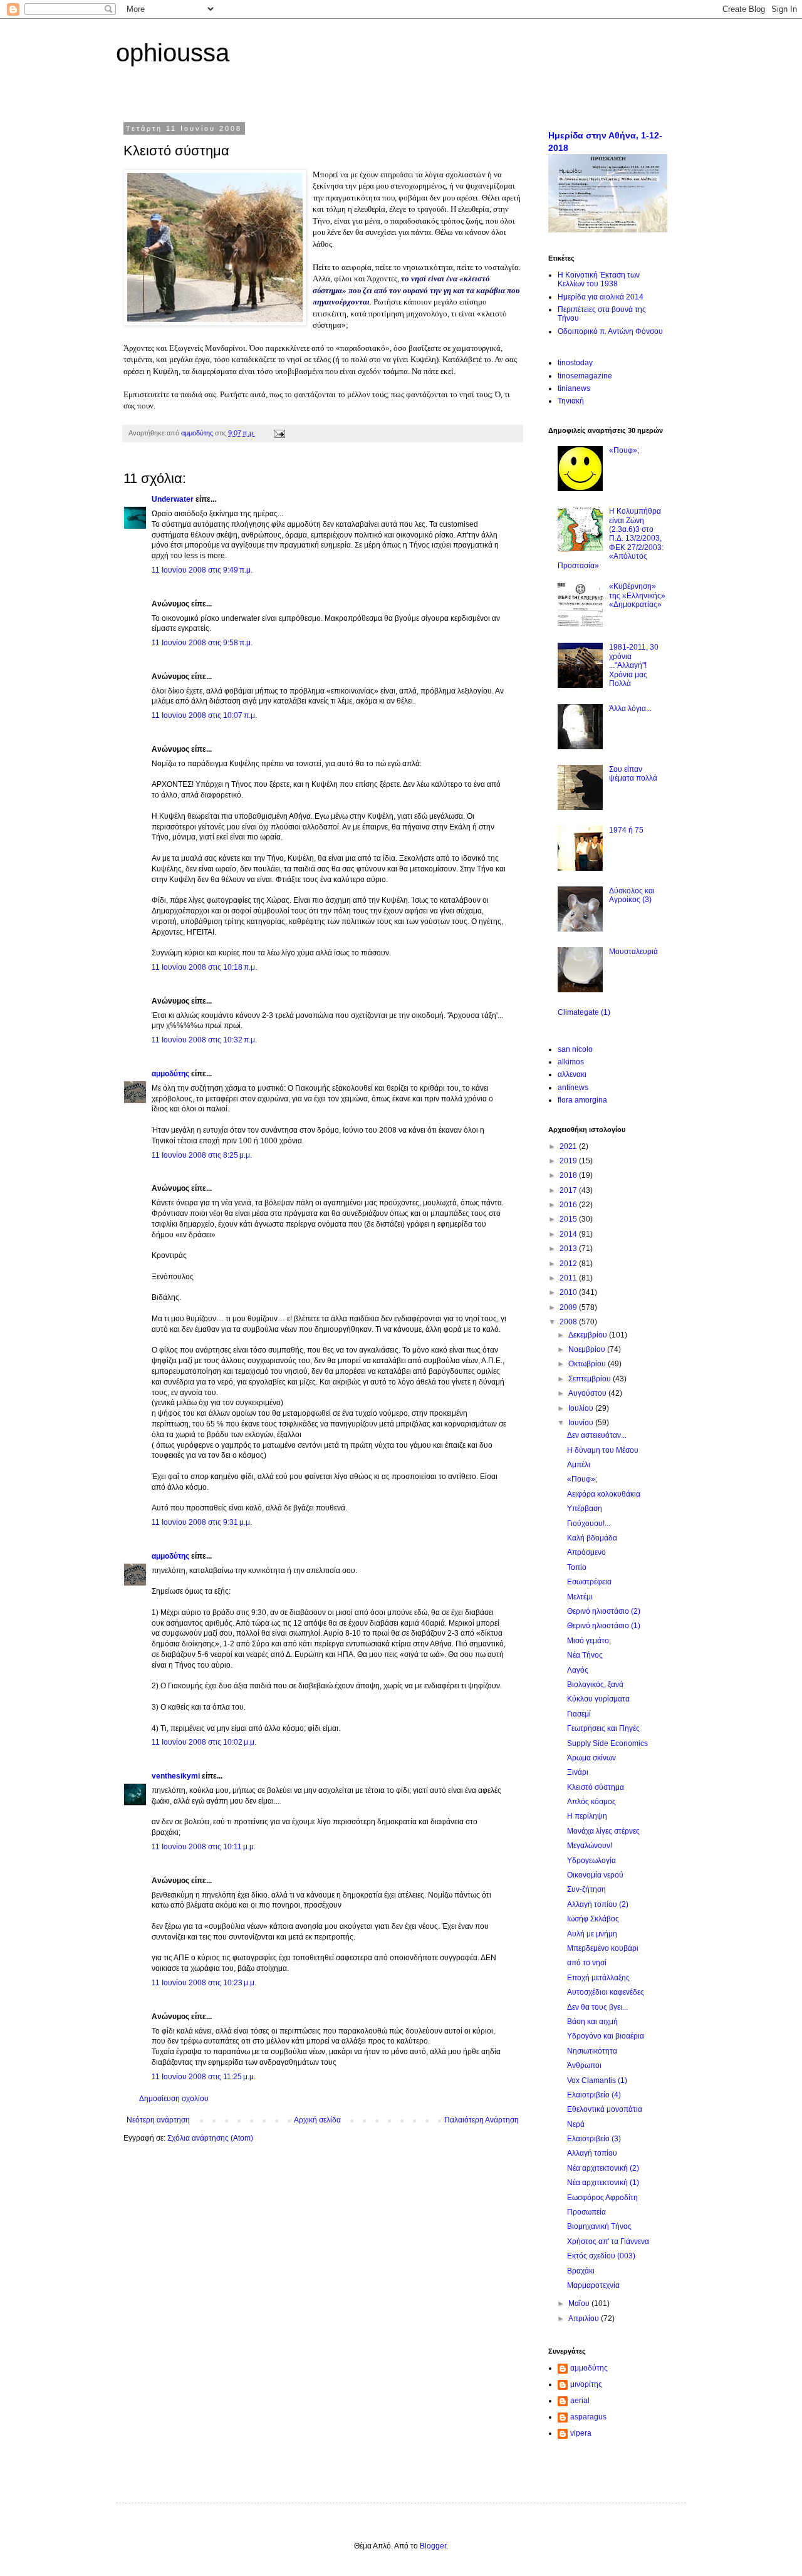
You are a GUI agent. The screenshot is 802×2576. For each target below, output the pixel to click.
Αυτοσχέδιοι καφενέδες (606, 1992)
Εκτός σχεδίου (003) (601, 2256)
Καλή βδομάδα (592, 1538)
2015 (569, 1219)
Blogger (433, 2546)
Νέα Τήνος (585, 1655)
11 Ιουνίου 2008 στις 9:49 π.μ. (202, 570)
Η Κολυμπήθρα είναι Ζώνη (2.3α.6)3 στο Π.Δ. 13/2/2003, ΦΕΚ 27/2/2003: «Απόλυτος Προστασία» (611, 538)
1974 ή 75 (626, 830)
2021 (569, 1146)
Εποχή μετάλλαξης (598, 1978)
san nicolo (575, 1049)
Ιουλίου (582, 1408)
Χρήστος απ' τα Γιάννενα (608, 2241)
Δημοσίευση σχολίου (174, 2099)
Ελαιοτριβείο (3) (594, 2139)
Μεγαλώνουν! (590, 1846)
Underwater (173, 499)
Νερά (576, 2124)
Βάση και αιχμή (592, 2022)
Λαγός (578, 1670)
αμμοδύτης (170, 1074)
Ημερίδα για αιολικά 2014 (601, 297)
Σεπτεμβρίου (591, 1379)
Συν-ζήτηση (586, 1889)
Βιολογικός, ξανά (595, 1685)
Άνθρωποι (584, 2065)
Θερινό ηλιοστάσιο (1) (604, 1626)
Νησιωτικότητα (592, 2051)
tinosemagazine (585, 376)
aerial (580, 2401)
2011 (569, 1278)
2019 (569, 1161)
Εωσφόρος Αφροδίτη (602, 2198)
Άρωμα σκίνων (591, 1758)
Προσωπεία (586, 2212)
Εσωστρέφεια (589, 1582)
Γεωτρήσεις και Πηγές (603, 1728)
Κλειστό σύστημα (596, 1787)
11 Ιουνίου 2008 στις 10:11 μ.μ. (204, 1847)
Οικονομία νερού (595, 1875)
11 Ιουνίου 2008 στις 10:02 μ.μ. (204, 1742)
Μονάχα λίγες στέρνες (603, 1831)
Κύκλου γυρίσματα (598, 1699)
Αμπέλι (579, 1465)
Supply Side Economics (607, 1743)
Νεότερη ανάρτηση (158, 2120)
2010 (569, 1292)
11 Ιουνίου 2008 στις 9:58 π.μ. (202, 643)
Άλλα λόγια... (630, 709)
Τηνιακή (571, 401)
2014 (569, 1234)
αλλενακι (572, 1074)
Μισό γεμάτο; (589, 1641)
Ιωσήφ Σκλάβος (593, 1919)
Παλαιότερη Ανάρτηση (482, 2120)
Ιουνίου (582, 1423)
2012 (569, 1264)
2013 (569, 1249)
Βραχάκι (581, 2271)
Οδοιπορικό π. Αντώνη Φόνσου (610, 331)
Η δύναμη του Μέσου (603, 1450)
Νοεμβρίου (588, 1349)
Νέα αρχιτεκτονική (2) (603, 2168)
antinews (573, 1088)
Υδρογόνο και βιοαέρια (606, 2036)
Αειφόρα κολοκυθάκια (604, 1494)
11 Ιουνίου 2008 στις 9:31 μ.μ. (202, 1522)
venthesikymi (176, 1776)
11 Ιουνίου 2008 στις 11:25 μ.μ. (204, 2077)
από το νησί (587, 1963)
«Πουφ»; (624, 450)
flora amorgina (582, 1100)
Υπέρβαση (585, 1509)
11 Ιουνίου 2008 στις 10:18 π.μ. (204, 967)
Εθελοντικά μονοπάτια (605, 2109)
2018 (569, 1175)
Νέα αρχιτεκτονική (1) (603, 2183)
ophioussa (173, 53)
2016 (569, 1205)
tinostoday (575, 363)
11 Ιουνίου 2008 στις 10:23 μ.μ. (204, 1983)
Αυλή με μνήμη (592, 1934)
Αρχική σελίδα (317, 2120)
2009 (569, 1307)
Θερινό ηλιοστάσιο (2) (604, 1611)
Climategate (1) (584, 1012)
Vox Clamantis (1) (597, 2080)
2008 (569, 1322)
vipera (581, 2433)
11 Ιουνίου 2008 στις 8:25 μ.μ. (202, 1155)
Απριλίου (585, 2319)
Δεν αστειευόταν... (597, 1435)
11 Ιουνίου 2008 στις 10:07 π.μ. (204, 715)
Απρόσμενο (586, 1552)
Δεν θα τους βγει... (597, 2007)
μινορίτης (586, 2384)
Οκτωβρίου (588, 1364)
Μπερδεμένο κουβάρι (603, 1948)
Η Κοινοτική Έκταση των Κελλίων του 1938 (599, 279)
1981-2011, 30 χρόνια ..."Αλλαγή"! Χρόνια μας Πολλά (634, 665)
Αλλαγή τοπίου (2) (598, 1904)
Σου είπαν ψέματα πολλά (633, 774)
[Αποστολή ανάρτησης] (279, 433)
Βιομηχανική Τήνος (599, 2226)
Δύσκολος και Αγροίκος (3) (632, 895)
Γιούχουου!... (589, 1524)
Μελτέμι (580, 1597)
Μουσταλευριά (633, 952)
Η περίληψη (587, 1816)
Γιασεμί (579, 1714)
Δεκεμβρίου (589, 1335)
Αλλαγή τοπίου (592, 2153)
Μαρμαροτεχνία (593, 2285)
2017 (569, 1190)
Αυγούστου (588, 1393)
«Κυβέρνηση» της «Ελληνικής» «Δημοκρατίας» (637, 595)
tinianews (574, 388)
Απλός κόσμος (591, 1802)
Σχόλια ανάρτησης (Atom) (210, 2138)
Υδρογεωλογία (591, 1861)
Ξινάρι (578, 1772)
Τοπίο (577, 1567)
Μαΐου (580, 2303)
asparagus (588, 2417)
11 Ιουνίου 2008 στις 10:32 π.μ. (204, 1040)
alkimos (571, 1062)
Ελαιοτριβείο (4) (594, 2095)
